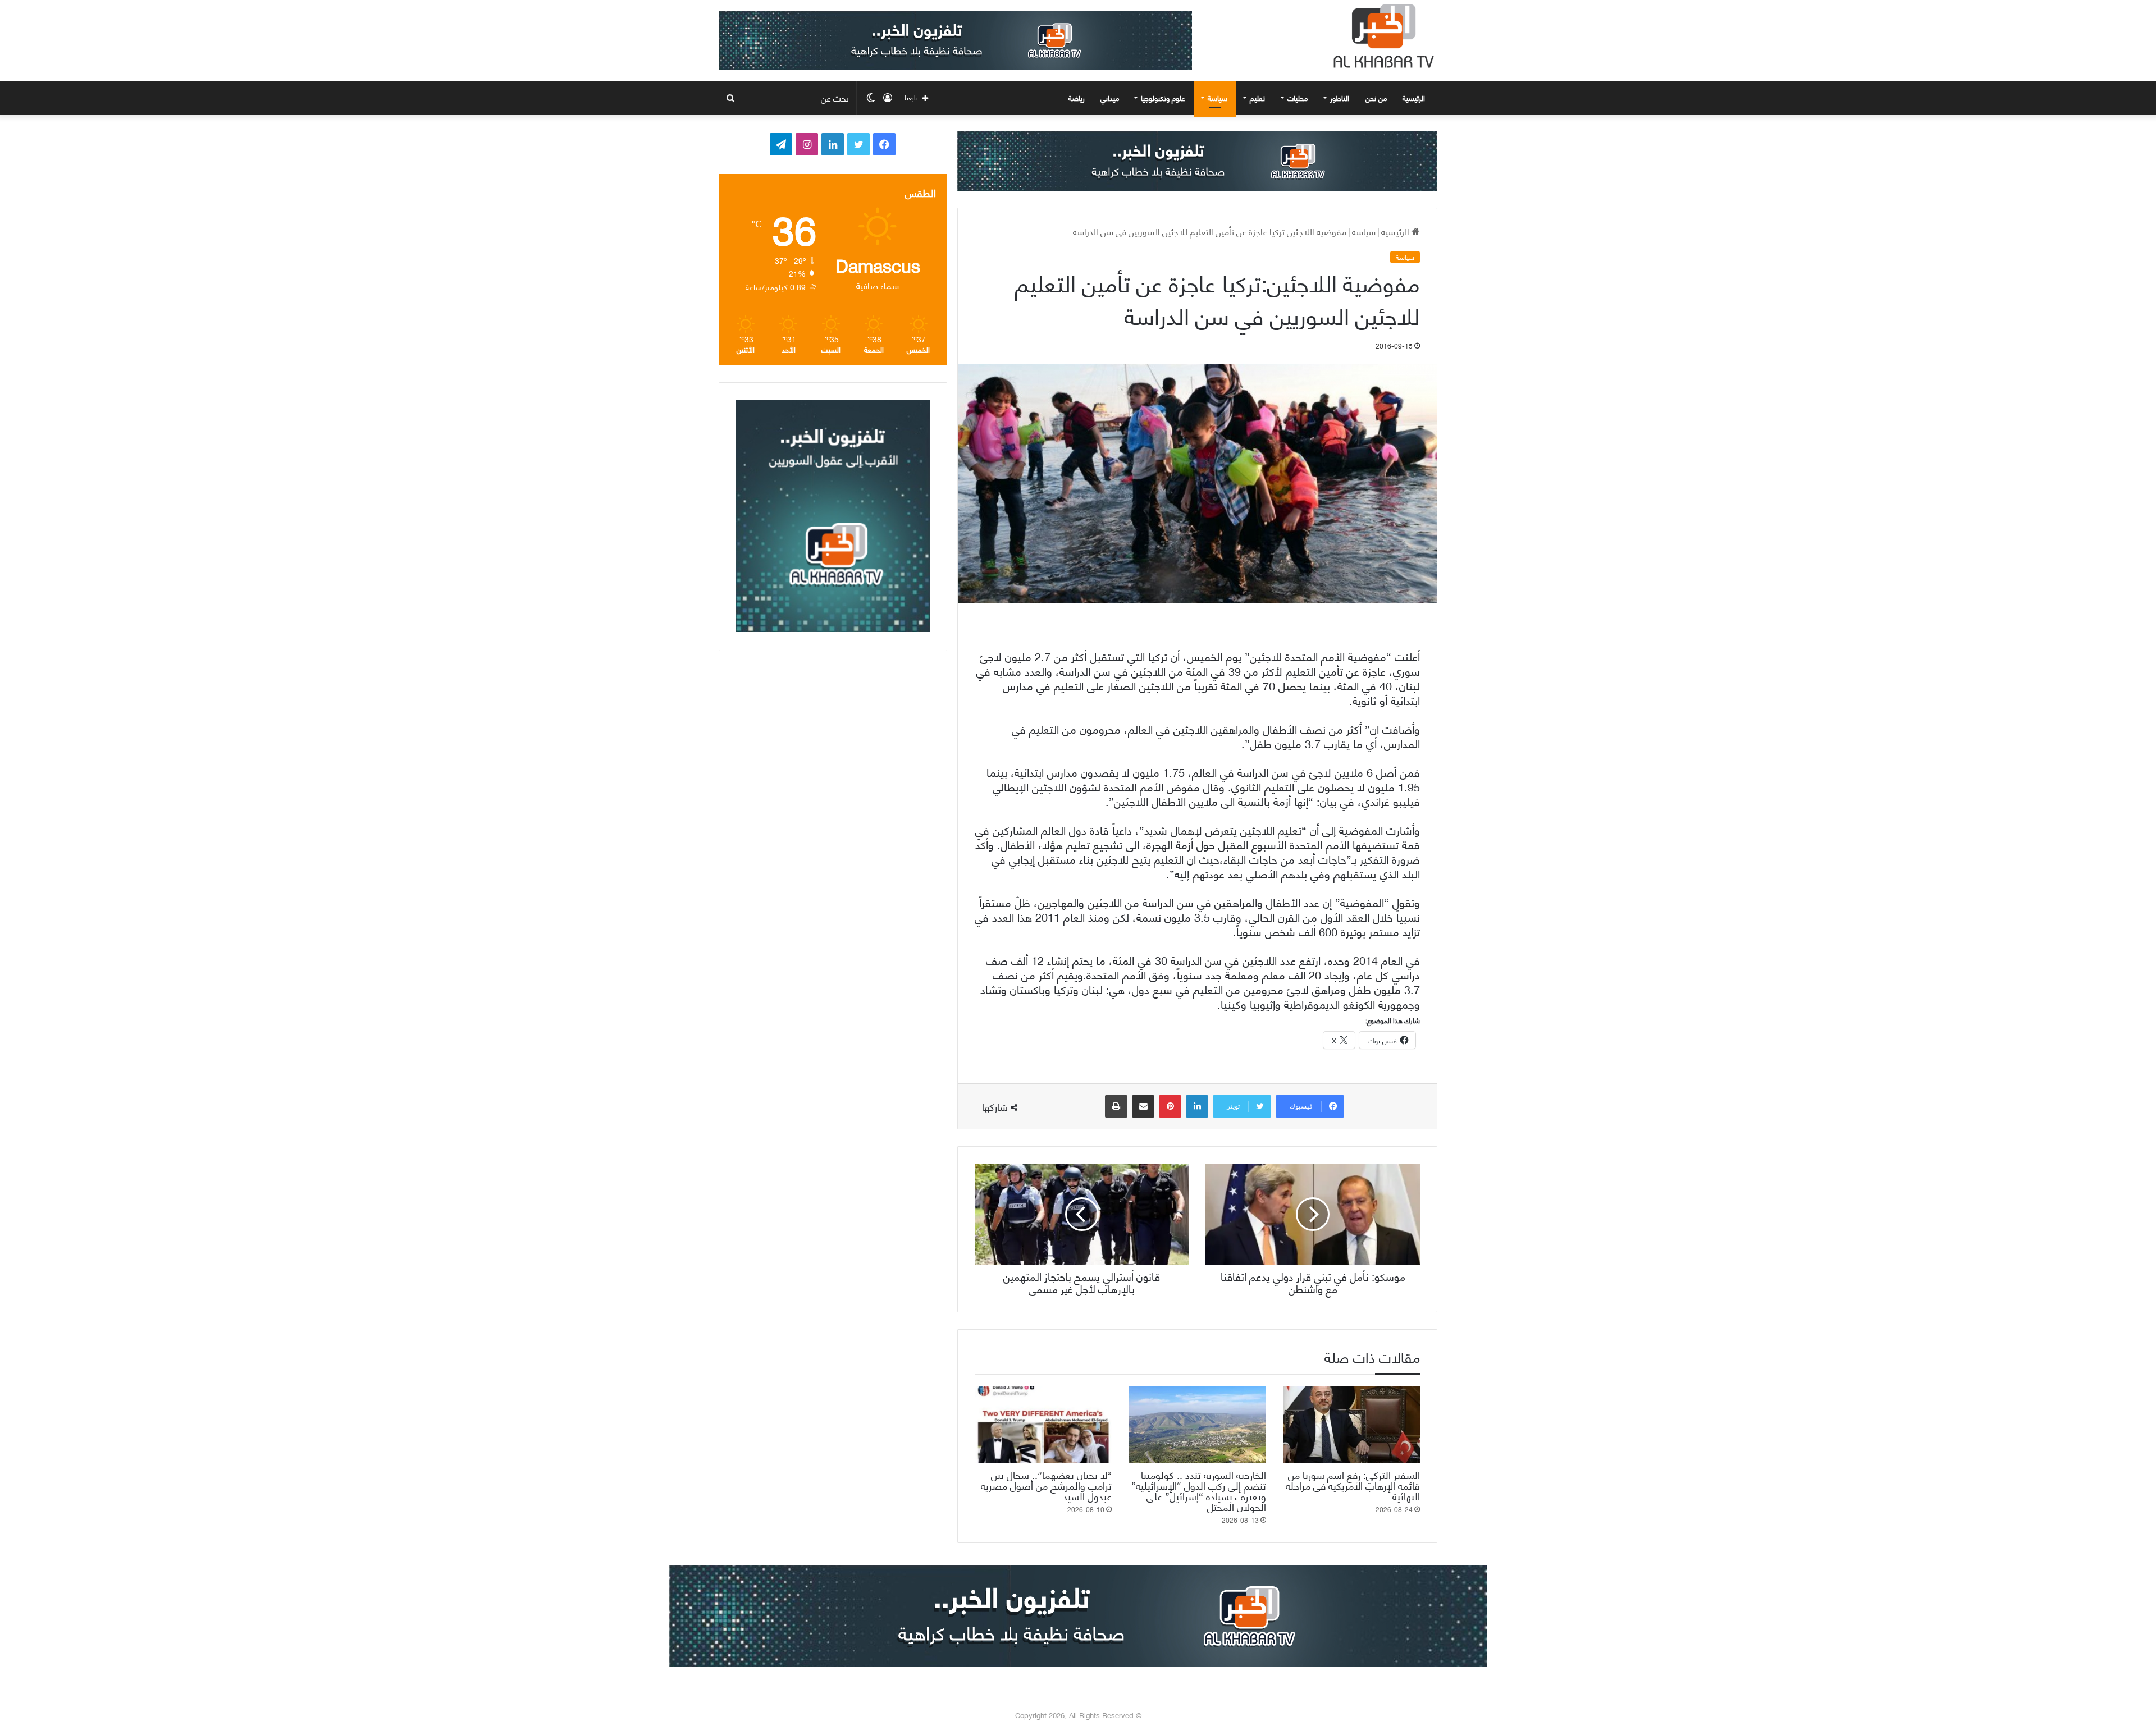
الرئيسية (1415, 98)
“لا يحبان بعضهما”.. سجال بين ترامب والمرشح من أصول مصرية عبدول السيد (1046, 1485)
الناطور (1340, 98)
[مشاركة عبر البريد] (1143, 1106)
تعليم (1257, 98)
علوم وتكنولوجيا (1163, 98)
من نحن (1376, 98)
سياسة (1218, 98)
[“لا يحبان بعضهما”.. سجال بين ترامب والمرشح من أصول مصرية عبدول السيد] (1043, 1425)
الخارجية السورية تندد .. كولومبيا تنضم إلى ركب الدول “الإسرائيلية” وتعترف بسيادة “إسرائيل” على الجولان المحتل (1199, 1490)
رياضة (1077, 98)
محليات (1298, 98)
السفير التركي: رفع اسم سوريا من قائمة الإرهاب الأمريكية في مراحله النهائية (1353, 1485)
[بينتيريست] (1170, 1106)
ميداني (1110, 98)
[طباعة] (1116, 1106)
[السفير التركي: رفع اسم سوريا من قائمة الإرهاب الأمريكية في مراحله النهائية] (1351, 1425)
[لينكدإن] (1197, 1106)
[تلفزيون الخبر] (1381, 36)
